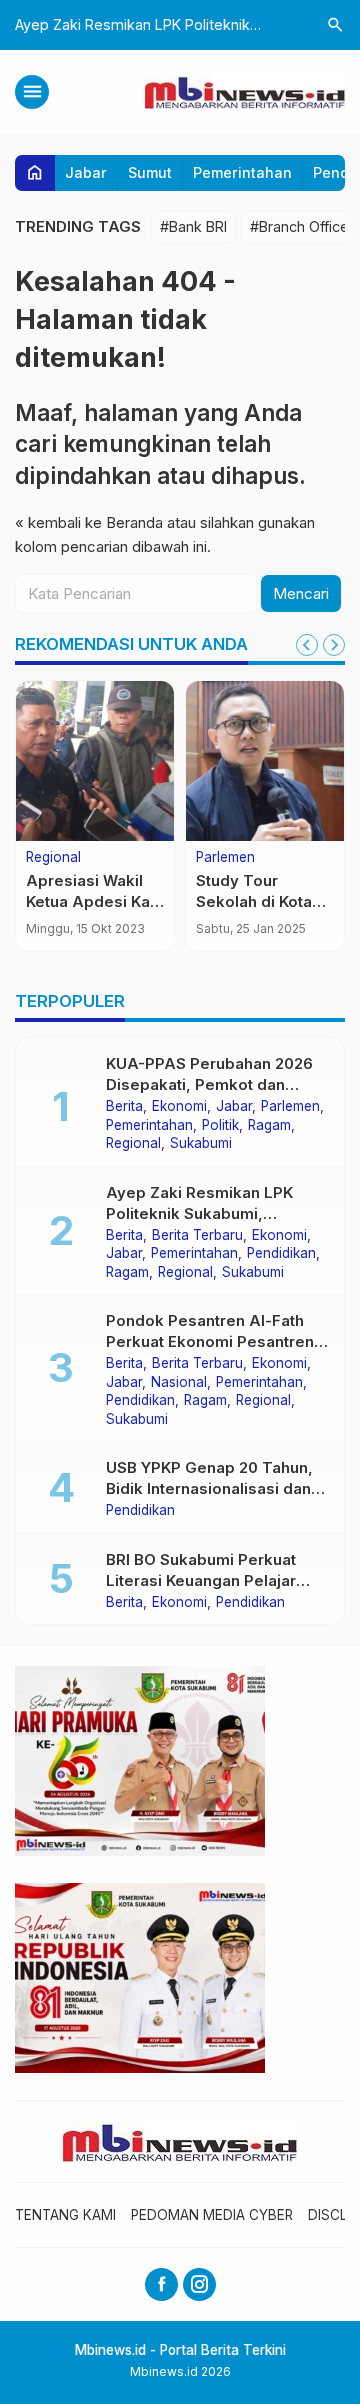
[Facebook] (161, 2284)
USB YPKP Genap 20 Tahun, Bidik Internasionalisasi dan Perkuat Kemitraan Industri (209, 1488)
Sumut (150, 172)
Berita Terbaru (197, 1236)
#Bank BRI (193, 226)
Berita (124, 1107)
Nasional (179, 1383)
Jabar (86, 172)
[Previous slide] (307, 645)
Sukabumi (201, 1144)
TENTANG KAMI (65, 2215)
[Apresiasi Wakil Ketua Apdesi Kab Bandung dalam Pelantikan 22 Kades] (95, 761)
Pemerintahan (242, 172)
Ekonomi (179, 1107)
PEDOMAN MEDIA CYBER (212, 2215)
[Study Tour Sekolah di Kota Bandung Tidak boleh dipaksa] (265, 761)
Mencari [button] (301, 593)
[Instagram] (199, 2284)
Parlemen (225, 858)
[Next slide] (334, 645)
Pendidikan (281, 1254)
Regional (53, 858)
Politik (220, 1126)
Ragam (269, 1126)
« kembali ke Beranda (89, 522)
